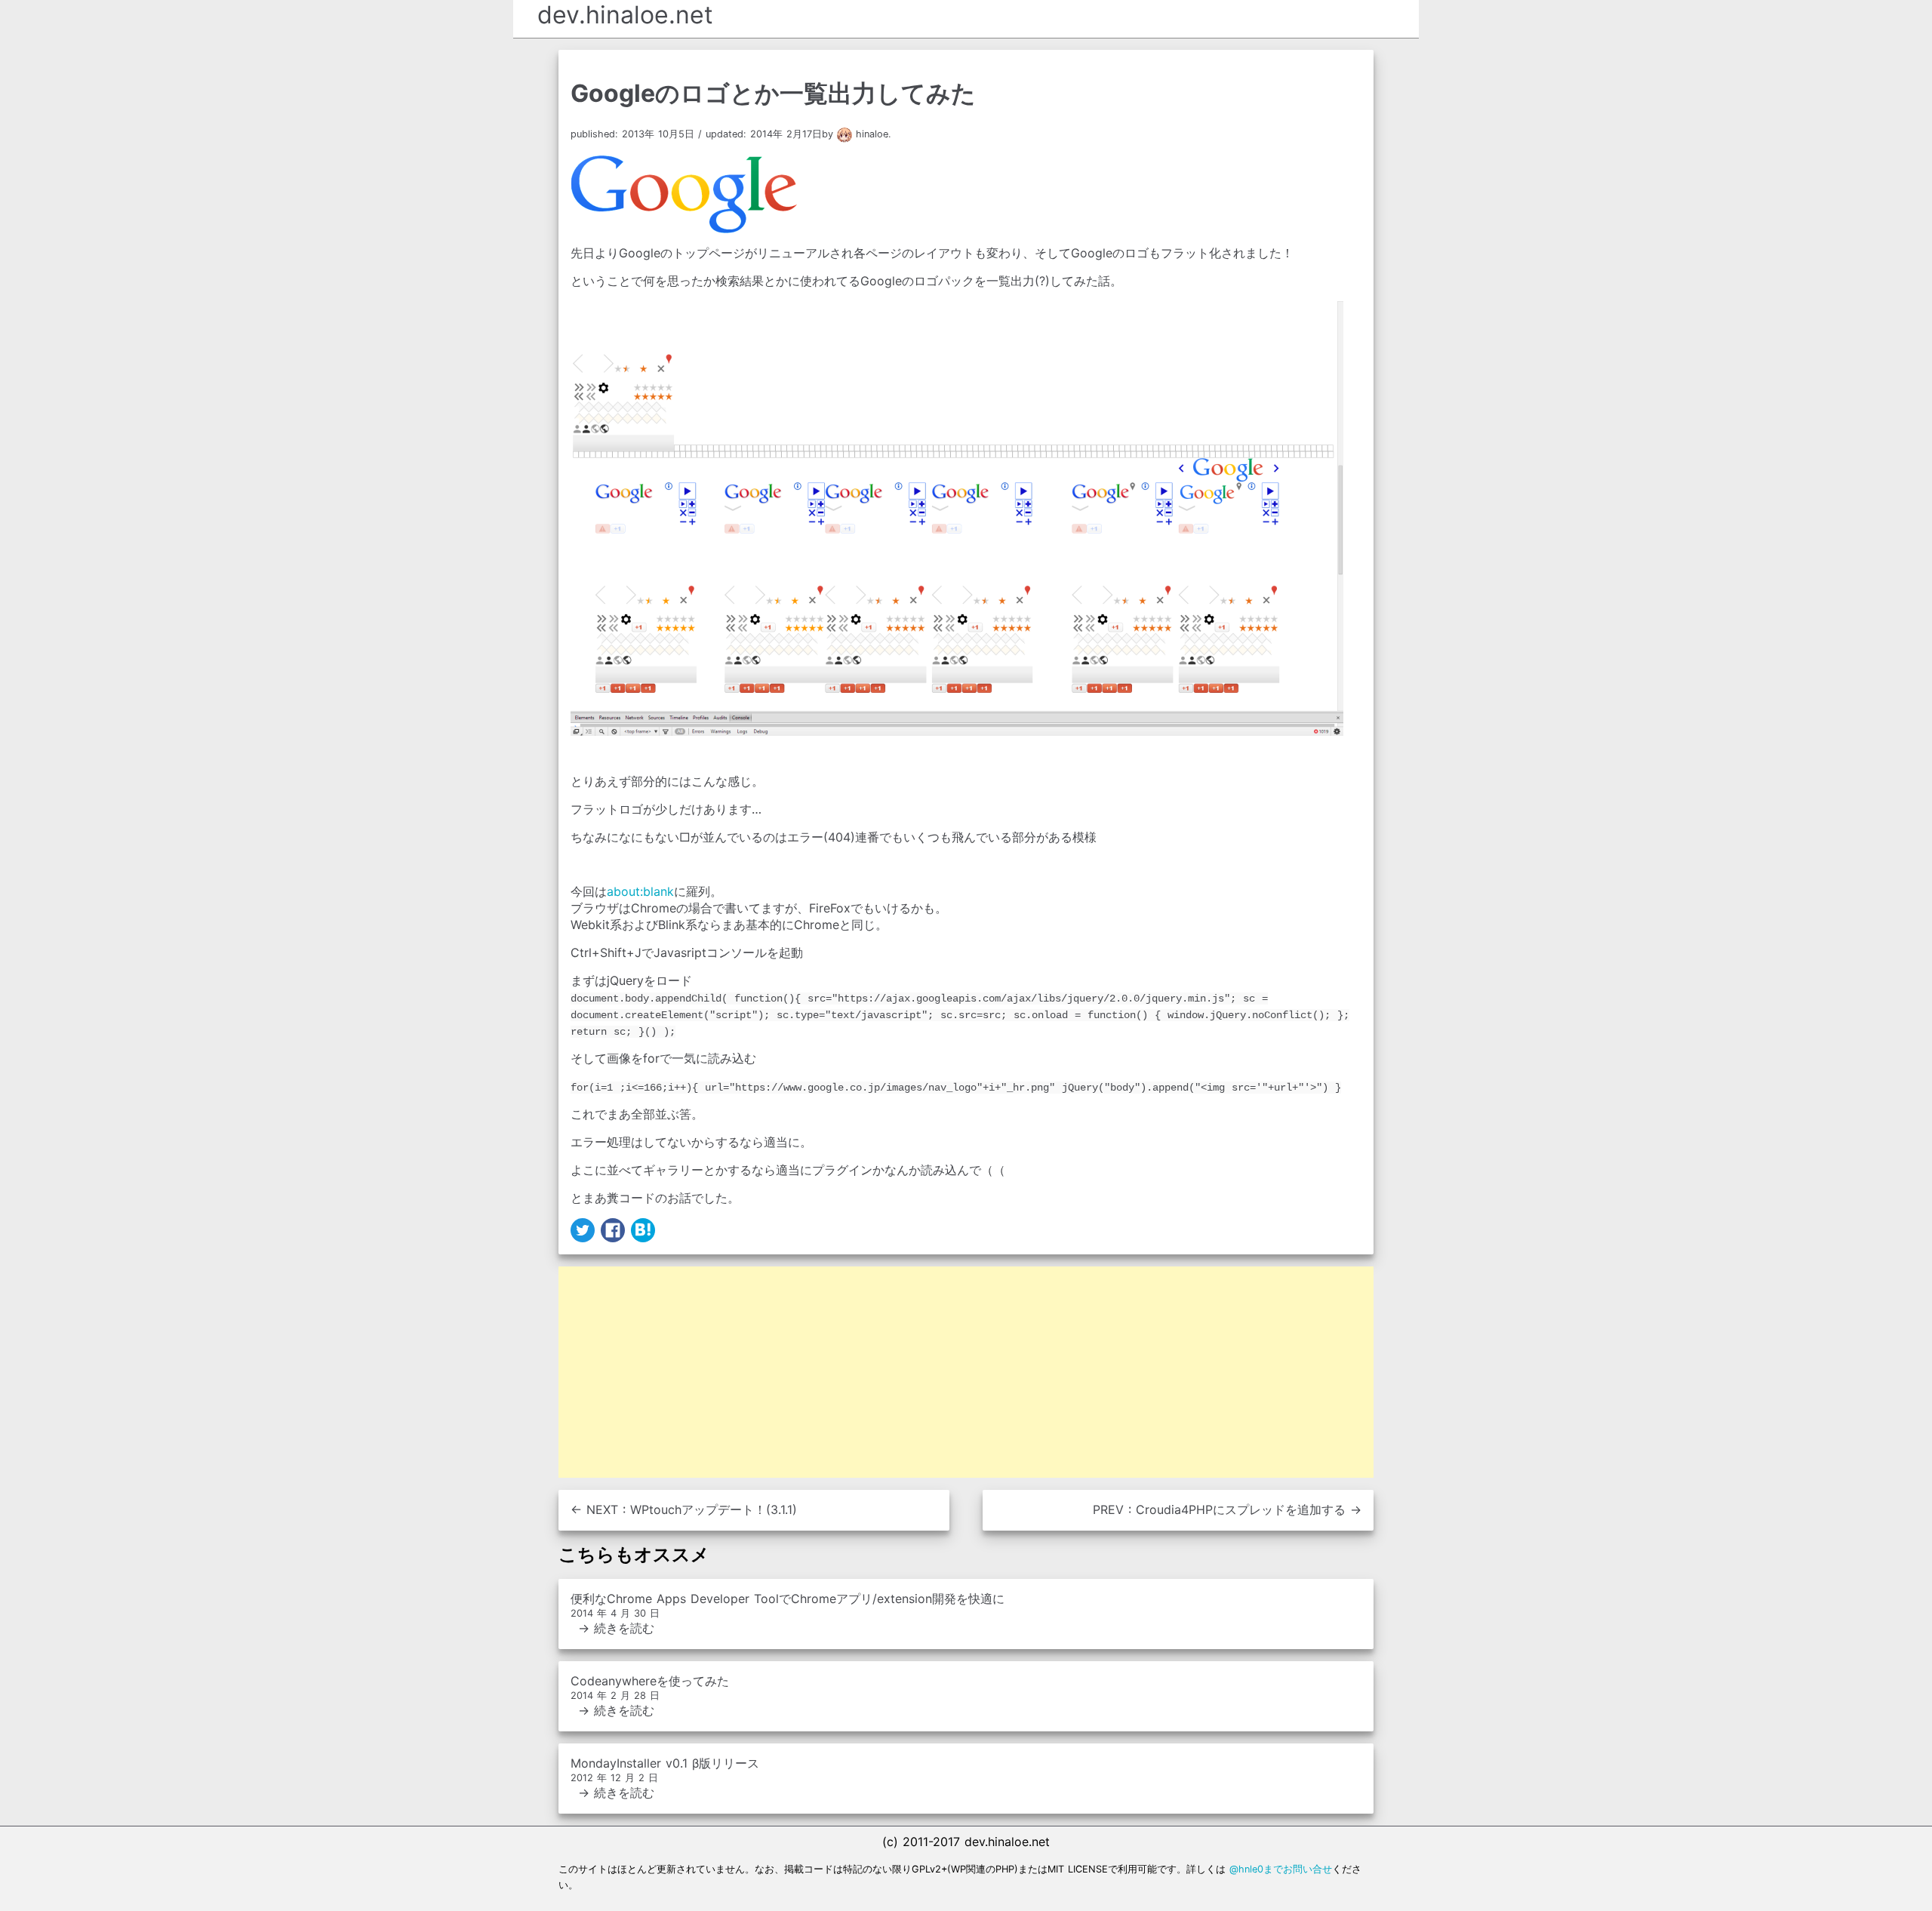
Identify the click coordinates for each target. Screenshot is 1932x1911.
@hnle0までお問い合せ (1281, 1869)
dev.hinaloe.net (625, 15)
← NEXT (684, 1509)
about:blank (640, 891)
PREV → (1227, 1509)
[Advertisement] (966, 1372)
